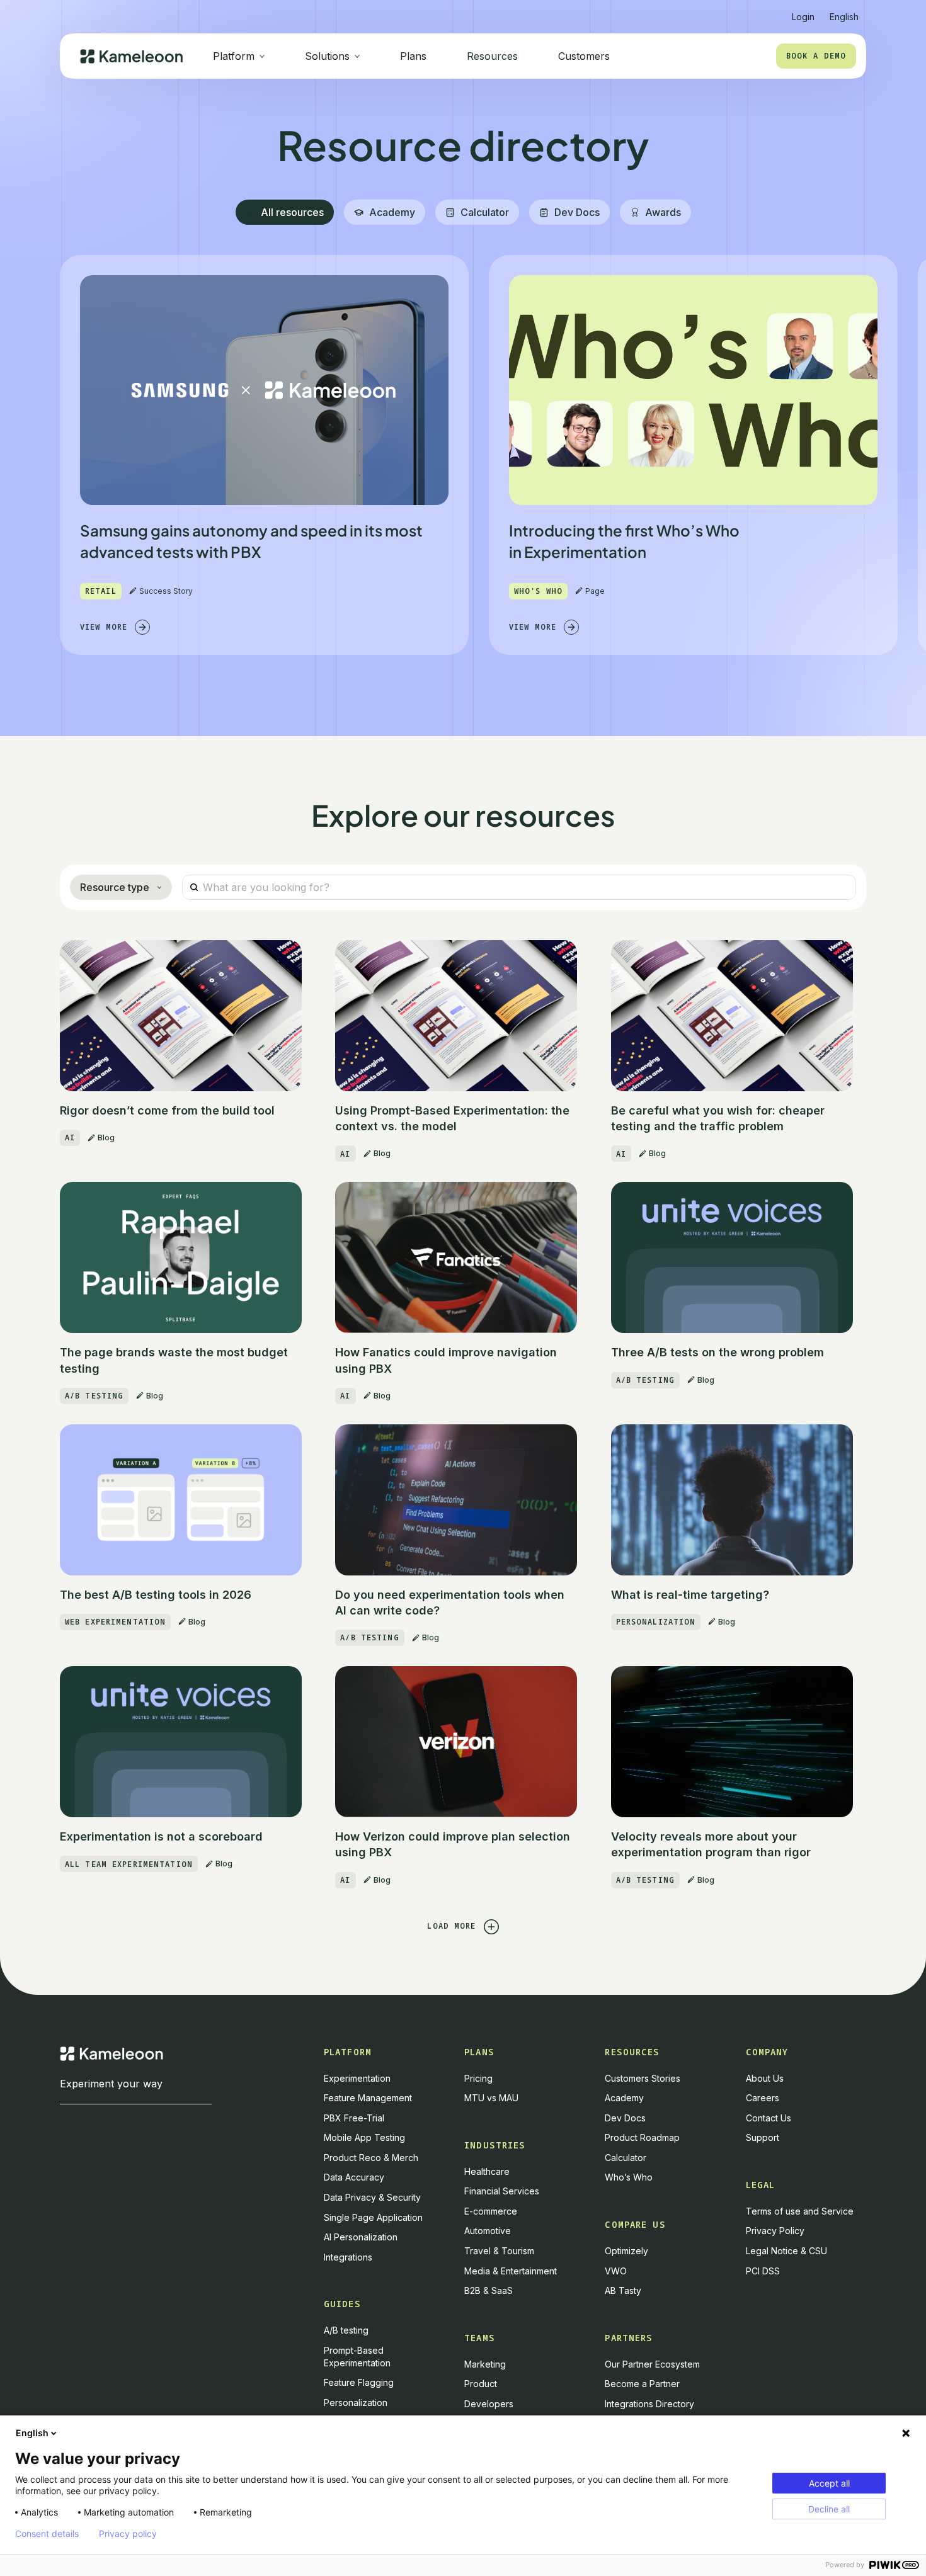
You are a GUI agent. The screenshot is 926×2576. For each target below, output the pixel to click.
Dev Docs (625, 2118)
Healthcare (487, 2171)
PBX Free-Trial (354, 2118)
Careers (763, 2098)
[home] (131, 56)
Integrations (348, 2257)
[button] (844, 12)
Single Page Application (373, 2217)
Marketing (485, 2364)
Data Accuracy (354, 2177)
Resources (492, 56)
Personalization (356, 2403)
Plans (413, 56)
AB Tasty (623, 2290)
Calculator (626, 2158)
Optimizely (626, 2251)
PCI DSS (763, 2271)
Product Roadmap (642, 2137)
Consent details (47, 2534)
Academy (624, 2098)
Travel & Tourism (499, 2251)
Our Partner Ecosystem (652, 2364)
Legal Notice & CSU (786, 2251)
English (32, 2433)
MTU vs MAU (491, 2098)
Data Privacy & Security (372, 2197)
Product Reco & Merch (371, 2158)
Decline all (829, 2509)
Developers (489, 2404)
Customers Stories (643, 2078)
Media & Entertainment (511, 2271)
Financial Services (502, 2191)
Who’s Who (629, 2177)
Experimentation (357, 2078)
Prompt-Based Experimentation (357, 2357)
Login (803, 17)
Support (763, 2137)
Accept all (829, 2483)
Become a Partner (642, 2384)
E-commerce (491, 2211)
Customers (584, 56)
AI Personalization (361, 2237)
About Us (765, 2078)
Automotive (488, 2231)
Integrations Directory (649, 2404)
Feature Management (368, 2098)
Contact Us (769, 2118)
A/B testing (346, 2330)
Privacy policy (128, 2534)
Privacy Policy (775, 2231)
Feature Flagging (359, 2382)
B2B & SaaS (489, 2290)
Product (481, 2384)
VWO (616, 2271)
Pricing (478, 2078)
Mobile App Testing (364, 2137)
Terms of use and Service (800, 2211)
